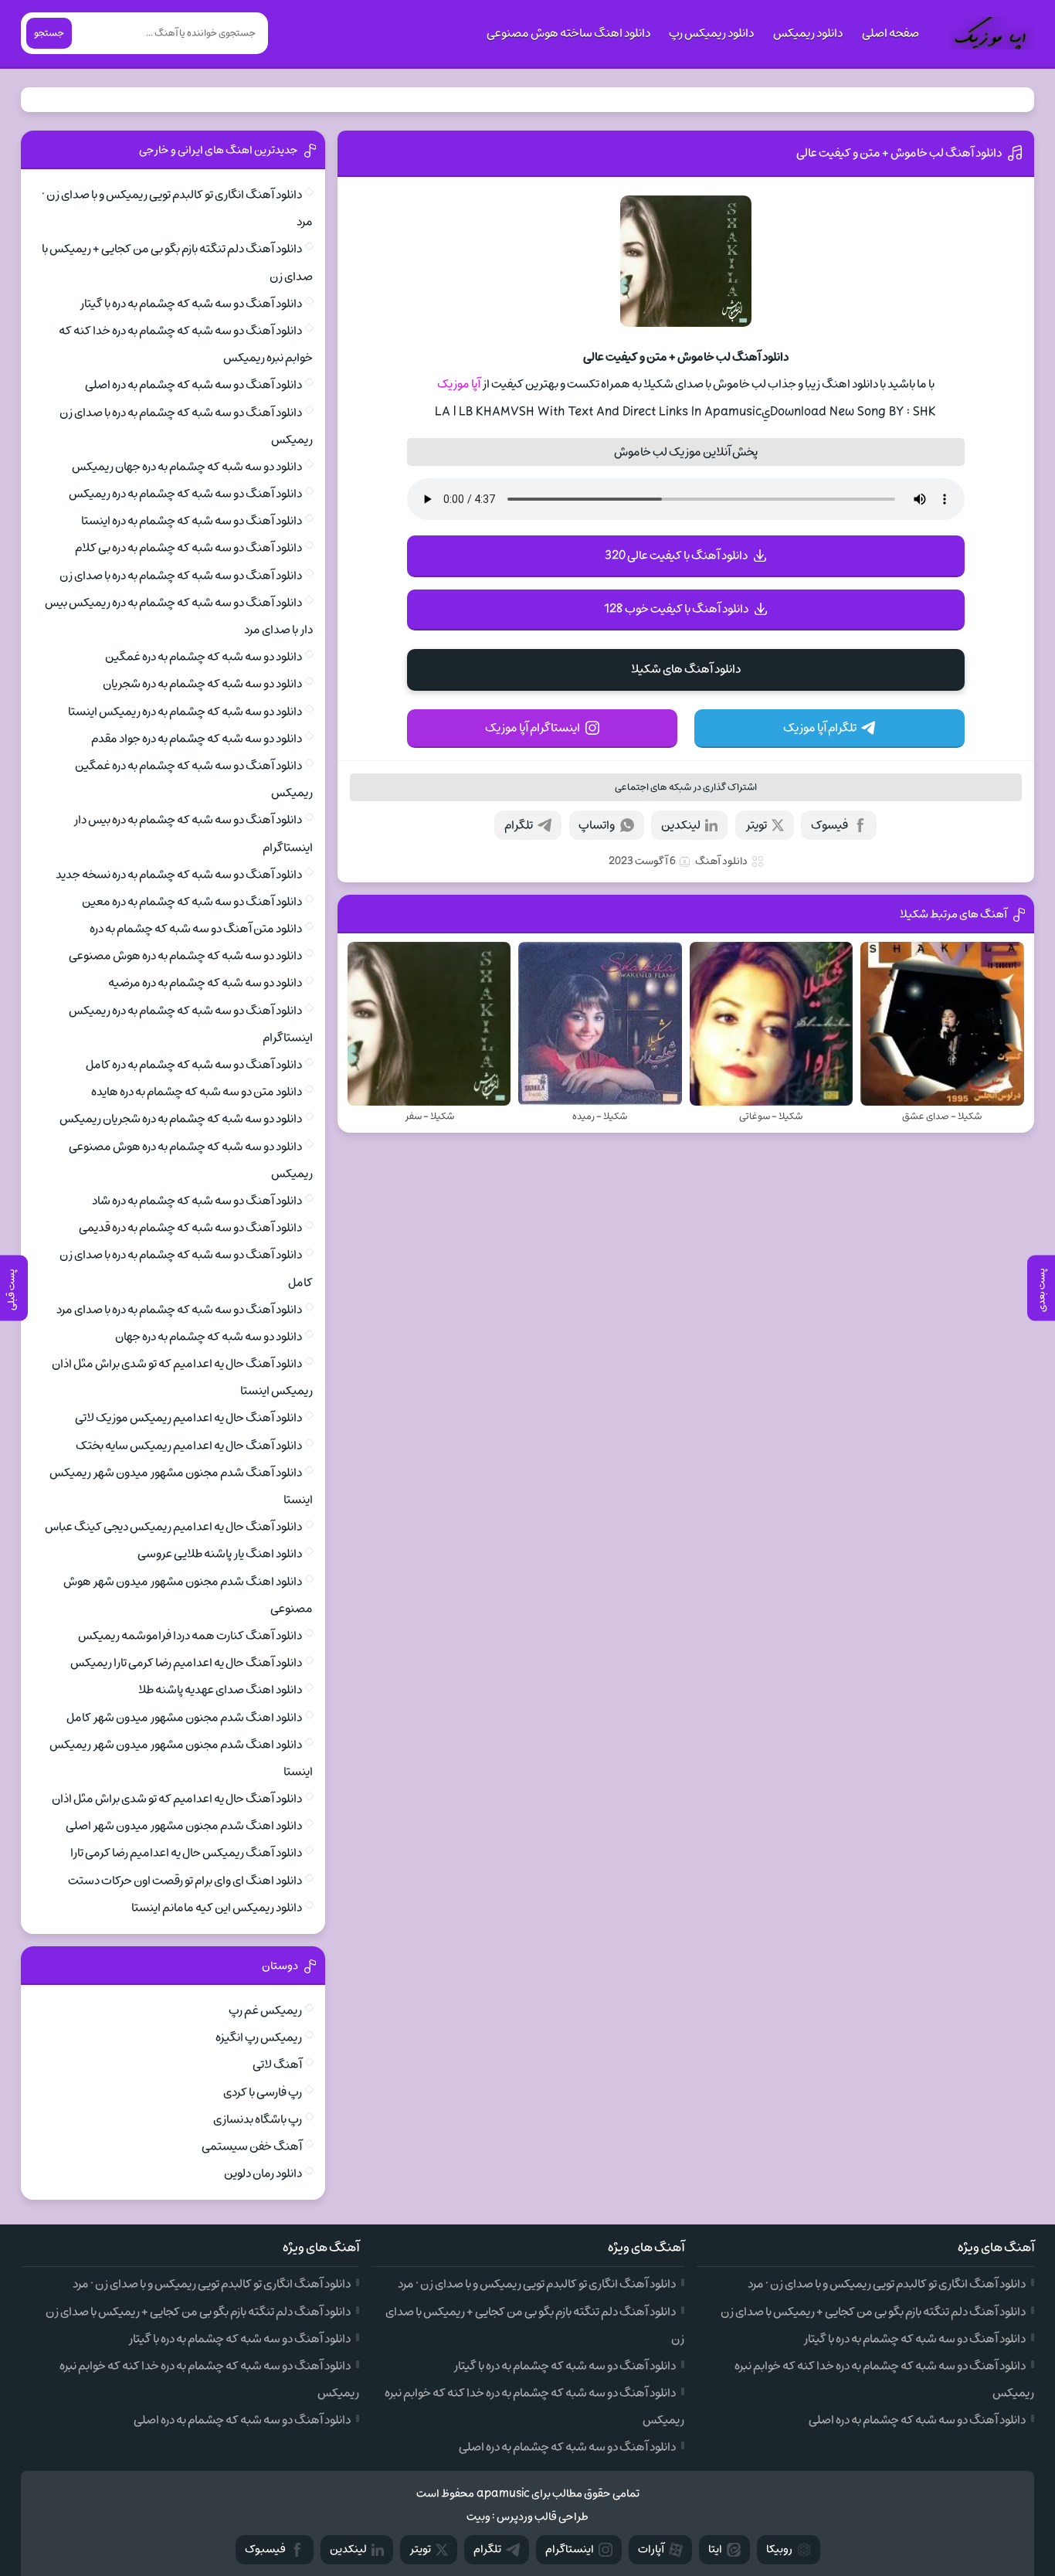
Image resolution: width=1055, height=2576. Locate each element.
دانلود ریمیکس (808, 33)
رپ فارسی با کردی (263, 2092)
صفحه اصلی (890, 33)
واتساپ (597, 825)
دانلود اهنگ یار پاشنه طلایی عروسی (220, 1554)
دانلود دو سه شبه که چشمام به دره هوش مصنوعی (185, 956)
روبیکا (779, 2549)
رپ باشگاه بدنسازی (258, 2119)
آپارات (651, 2549)
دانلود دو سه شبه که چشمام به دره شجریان (202, 684)
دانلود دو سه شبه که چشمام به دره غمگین (204, 657)
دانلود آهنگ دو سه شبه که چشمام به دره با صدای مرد (179, 1310)
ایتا (715, 2549)
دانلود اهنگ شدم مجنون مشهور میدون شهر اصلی (184, 1826)
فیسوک (829, 825)
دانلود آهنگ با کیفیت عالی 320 (676, 556)
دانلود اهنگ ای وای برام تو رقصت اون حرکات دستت (185, 1881)
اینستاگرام (570, 2549)
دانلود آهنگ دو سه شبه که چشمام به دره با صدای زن (181, 576)
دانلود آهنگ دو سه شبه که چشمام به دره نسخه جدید (179, 875)
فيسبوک (265, 2549)
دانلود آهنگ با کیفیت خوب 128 (676, 609)
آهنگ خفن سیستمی (252, 2146)
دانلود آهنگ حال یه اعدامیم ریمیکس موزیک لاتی (188, 1418)
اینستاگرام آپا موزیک (533, 728)
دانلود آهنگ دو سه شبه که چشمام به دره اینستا (192, 521)
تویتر (756, 825)
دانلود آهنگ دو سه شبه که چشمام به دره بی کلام (188, 548)
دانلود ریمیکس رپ (711, 33)
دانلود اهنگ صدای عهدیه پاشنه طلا (220, 1690)
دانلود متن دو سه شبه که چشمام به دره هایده (197, 1092)
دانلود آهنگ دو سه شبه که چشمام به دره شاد (197, 1201)
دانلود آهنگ (721, 861)
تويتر (420, 2549)
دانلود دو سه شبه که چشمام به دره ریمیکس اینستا (185, 712)
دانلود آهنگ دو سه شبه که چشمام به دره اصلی (193, 385)
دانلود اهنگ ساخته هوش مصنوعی (568, 33)
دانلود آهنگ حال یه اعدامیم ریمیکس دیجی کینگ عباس (173, 1527)
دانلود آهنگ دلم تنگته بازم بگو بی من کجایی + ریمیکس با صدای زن (873, 2312)
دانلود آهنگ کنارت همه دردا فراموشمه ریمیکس (190, 1636)
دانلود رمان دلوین (263, 2173)
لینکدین (681, 825)
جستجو (49, 33)
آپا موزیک (459, 384)
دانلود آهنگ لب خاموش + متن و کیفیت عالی (899, 153)
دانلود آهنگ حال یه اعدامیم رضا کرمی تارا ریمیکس (186, 1663)
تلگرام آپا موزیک (820, 728)
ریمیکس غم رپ (265, 2010)
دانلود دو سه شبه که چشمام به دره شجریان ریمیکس (181, 1119)
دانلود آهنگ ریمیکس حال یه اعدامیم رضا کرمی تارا (186, 1853)
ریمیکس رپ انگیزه (259, 2037)
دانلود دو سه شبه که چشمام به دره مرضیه (205, 983)
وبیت (478, 2517)
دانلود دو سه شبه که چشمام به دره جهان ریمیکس (187, 467)
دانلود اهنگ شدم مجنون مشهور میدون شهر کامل (184, 1718)
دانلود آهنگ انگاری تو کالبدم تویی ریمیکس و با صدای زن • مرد (887, 2284)
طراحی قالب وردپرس (543, 2517)
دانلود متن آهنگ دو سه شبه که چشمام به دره (196, 929)
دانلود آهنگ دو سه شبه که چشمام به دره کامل (194, 1065)
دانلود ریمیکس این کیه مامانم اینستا (217, 1908)
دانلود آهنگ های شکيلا (686, 669)
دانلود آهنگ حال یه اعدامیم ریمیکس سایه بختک (189, 1446)
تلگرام (519, 825)
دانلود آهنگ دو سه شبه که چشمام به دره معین (192, 902)
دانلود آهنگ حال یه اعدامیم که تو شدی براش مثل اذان (177, 1799)
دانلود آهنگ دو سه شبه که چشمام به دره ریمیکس (185, 494)
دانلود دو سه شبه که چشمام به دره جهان (209, 1337)
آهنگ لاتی (277, 2065)
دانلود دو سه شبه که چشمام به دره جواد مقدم (197, 739)
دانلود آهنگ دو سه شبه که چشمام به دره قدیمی (190, 1228)
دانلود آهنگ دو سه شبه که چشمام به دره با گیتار (191, 304)
